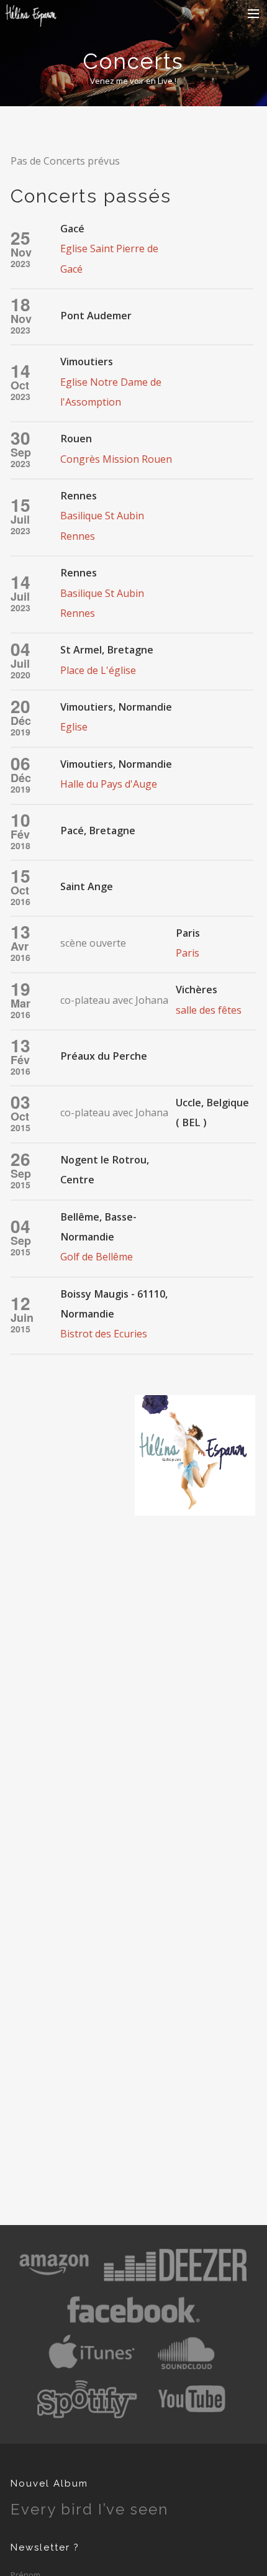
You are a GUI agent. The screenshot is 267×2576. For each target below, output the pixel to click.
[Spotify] (87, 2415)
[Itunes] (92, 2370)
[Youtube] (193, 2415)
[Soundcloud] (186, 2370)
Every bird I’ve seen (89, 2509)
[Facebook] (133, 2326)
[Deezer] (175, 2281)
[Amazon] (54, 2281)
